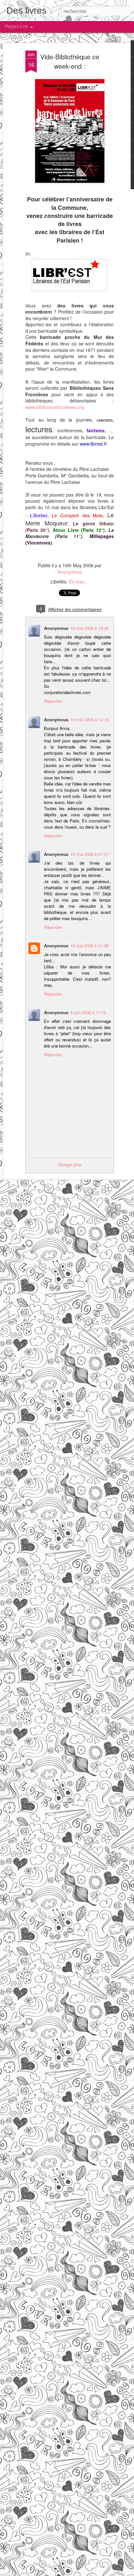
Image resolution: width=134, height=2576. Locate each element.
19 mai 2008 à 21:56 (89, 946)
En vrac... (79, 581)
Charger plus (70, 1164)
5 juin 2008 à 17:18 (88, 1012)
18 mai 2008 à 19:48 (89, 628)
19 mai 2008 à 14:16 (89, 719)
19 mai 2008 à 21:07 (89, 854)
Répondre (53, 701)
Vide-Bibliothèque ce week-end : (70, 61)
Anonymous (70, 572)
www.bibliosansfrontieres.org (55, 407)
